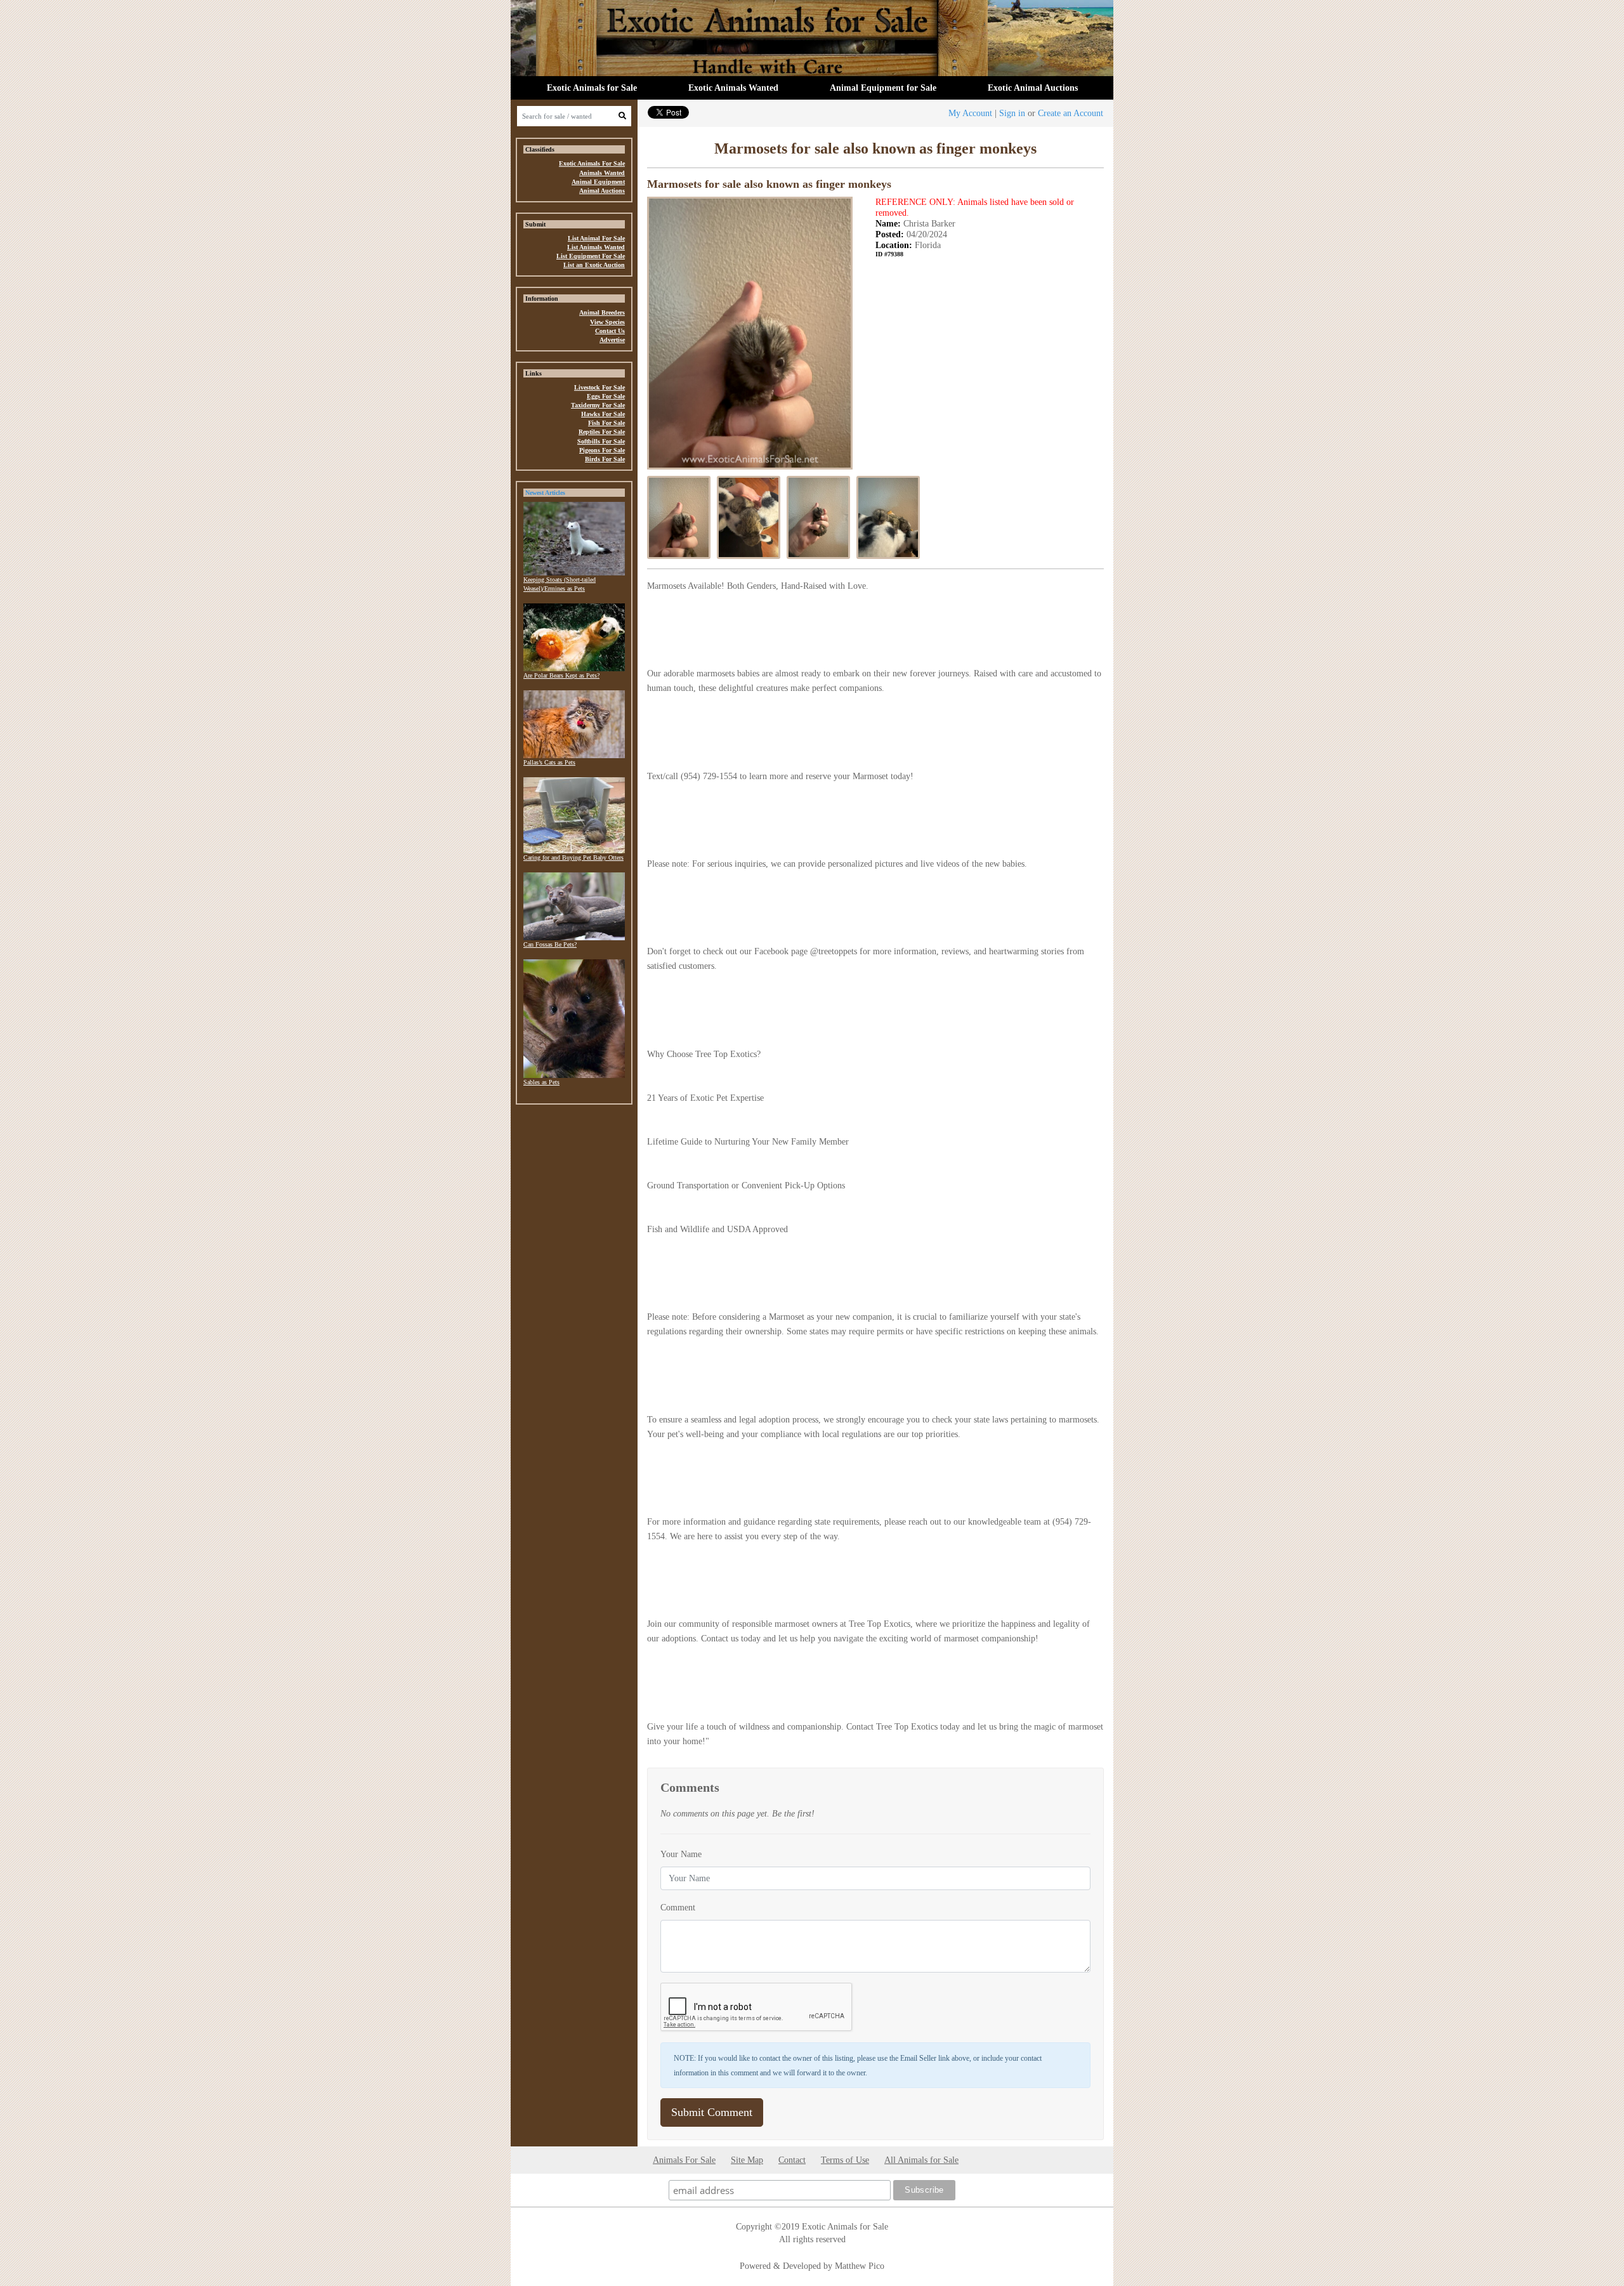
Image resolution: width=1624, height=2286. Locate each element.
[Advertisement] (574, 1305)
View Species (607, 322)
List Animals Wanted (596, 247)
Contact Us (610, 331)
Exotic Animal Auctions (1033, 88)
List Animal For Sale (596, 238)
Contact (792, 2160)
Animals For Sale (684, 2160)
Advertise (612, 340)
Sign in (1012, 113)
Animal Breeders (602, 312)
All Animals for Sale (921, 2160)
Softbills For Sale (601, 441)
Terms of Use (845, 2160)
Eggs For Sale (606, 396)
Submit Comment (712, 2112)
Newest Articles (545, 493)
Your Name (681, 1854)
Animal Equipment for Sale (883, 88)
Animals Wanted (602, 173)
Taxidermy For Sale (598, 405)
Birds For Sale (605, 459)
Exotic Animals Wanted (733, 88)
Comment (678, 1907)
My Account (970, 113)
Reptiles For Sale (602, 432)
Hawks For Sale (603, 414)
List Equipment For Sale (591, 256)
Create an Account (1071, 113)
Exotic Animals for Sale (592, 88)
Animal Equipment (598, 182)
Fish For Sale (606, 423)
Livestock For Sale (599, 387)
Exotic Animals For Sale (592, 163)
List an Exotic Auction (594, 265)
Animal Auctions (602, 191)
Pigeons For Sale (602, 450)
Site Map (747, 2160)
